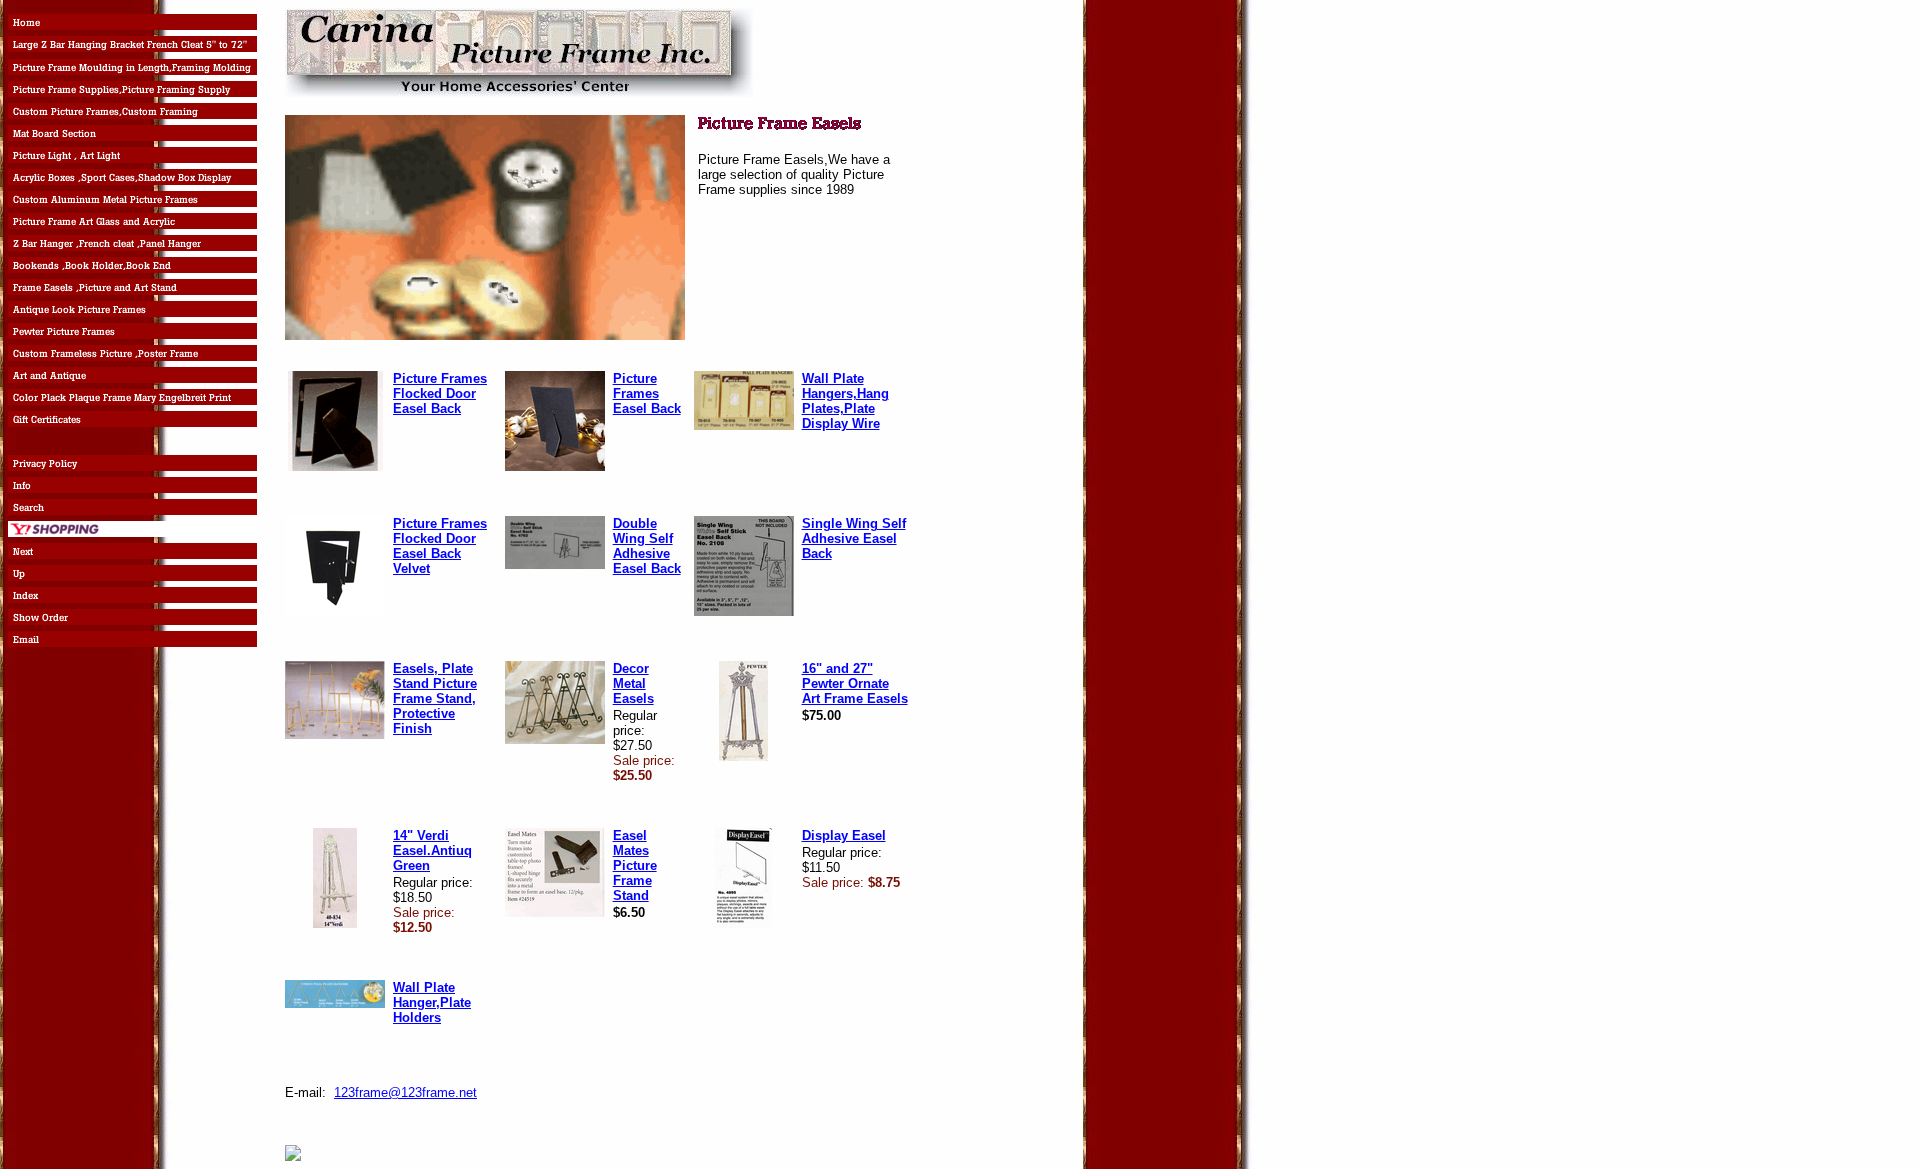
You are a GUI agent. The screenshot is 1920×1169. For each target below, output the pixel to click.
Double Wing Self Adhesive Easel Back (647, 546)
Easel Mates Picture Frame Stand (635, 865)
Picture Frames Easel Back (647, 393)
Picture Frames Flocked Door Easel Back (440, 393)
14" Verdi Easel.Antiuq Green (432, 850)
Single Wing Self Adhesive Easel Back (854, 538)
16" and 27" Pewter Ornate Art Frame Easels (855, 683)
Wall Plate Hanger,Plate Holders (432, 1002)
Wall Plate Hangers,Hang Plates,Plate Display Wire (845, 401)
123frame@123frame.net (405, 1092)
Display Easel (844, 835)
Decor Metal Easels (633, 683)
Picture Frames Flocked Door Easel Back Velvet (440, 546)
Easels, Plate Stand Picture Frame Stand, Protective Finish (435, 698)
